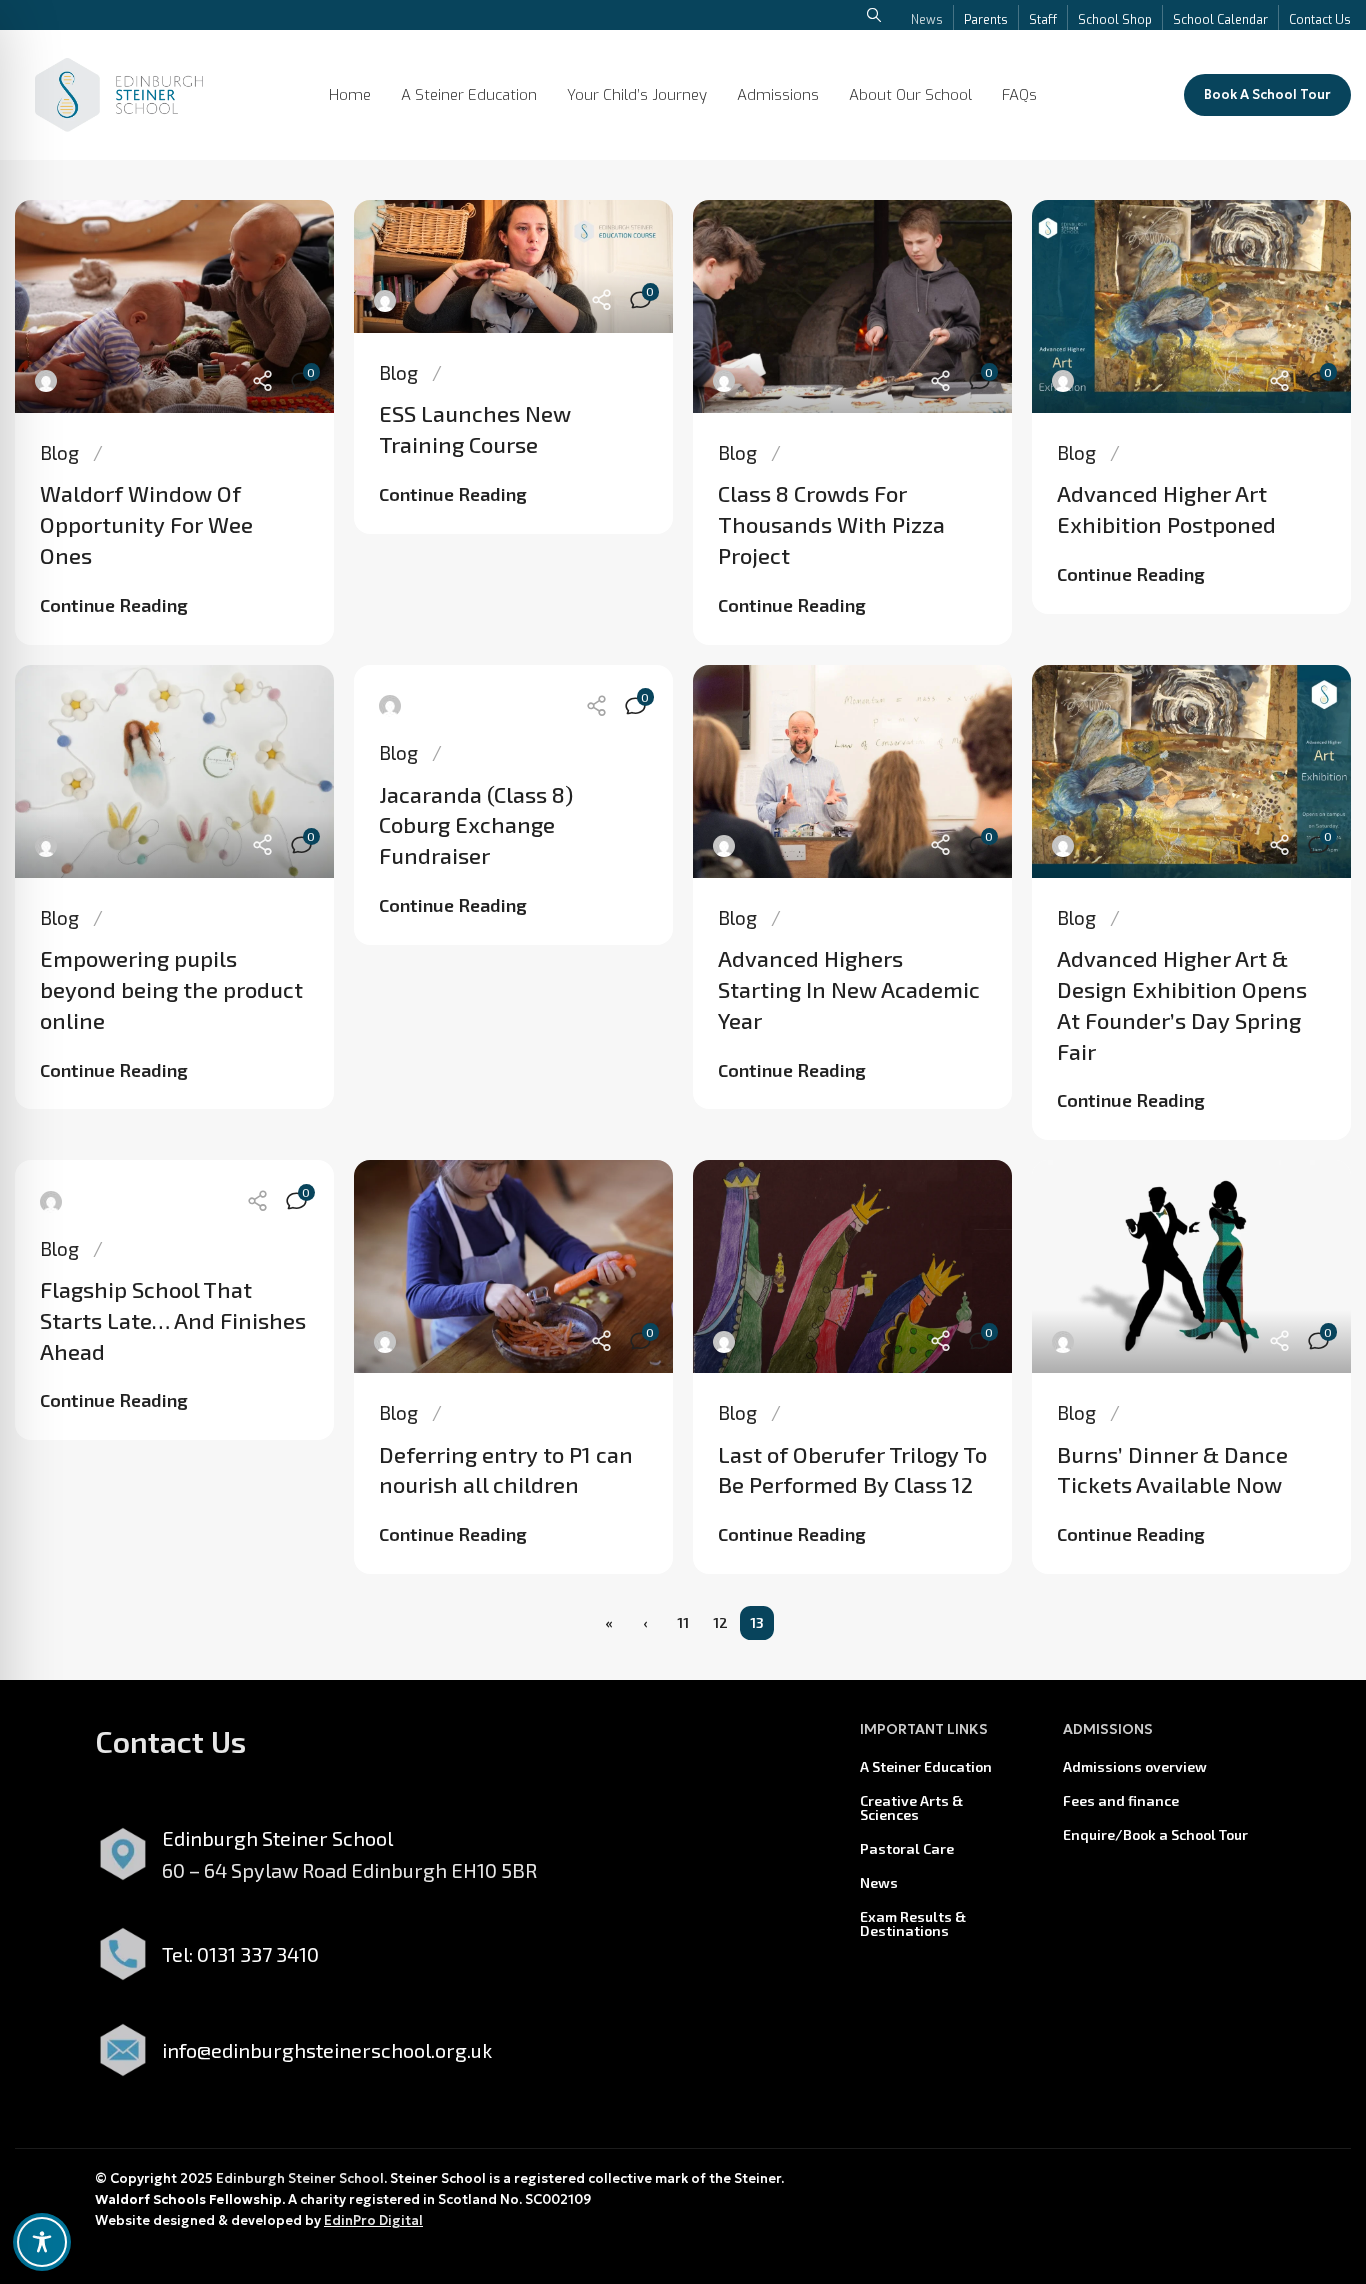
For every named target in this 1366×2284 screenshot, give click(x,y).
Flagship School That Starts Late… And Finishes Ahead (173, 1320)
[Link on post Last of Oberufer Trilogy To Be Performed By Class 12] (852, 1266)
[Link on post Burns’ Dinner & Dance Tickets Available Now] (1191, 1266)
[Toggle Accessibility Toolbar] (42, 2242)
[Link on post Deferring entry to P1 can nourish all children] (513, 1266)
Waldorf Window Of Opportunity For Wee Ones (146, 524)
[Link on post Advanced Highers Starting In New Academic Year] (852, 771)
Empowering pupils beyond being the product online (171, 989)
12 (720, 1622)
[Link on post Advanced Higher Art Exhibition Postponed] (1191, 306)
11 (683, 1622)
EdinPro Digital (373, 2220)
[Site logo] (119, 92)
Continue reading (114, 605)
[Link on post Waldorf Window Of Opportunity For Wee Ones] (174, 306)
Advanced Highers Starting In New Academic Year (849, 989)
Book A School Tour (1267, 94)
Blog (59, 452)
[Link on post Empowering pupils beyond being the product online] (174, 771)
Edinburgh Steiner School (300, 2178)
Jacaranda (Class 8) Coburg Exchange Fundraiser (476, 825)
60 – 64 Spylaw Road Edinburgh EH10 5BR (349, 1870)
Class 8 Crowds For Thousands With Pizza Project (831, 524)
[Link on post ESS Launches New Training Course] (513, 266)
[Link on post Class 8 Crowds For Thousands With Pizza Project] (852, 306)
